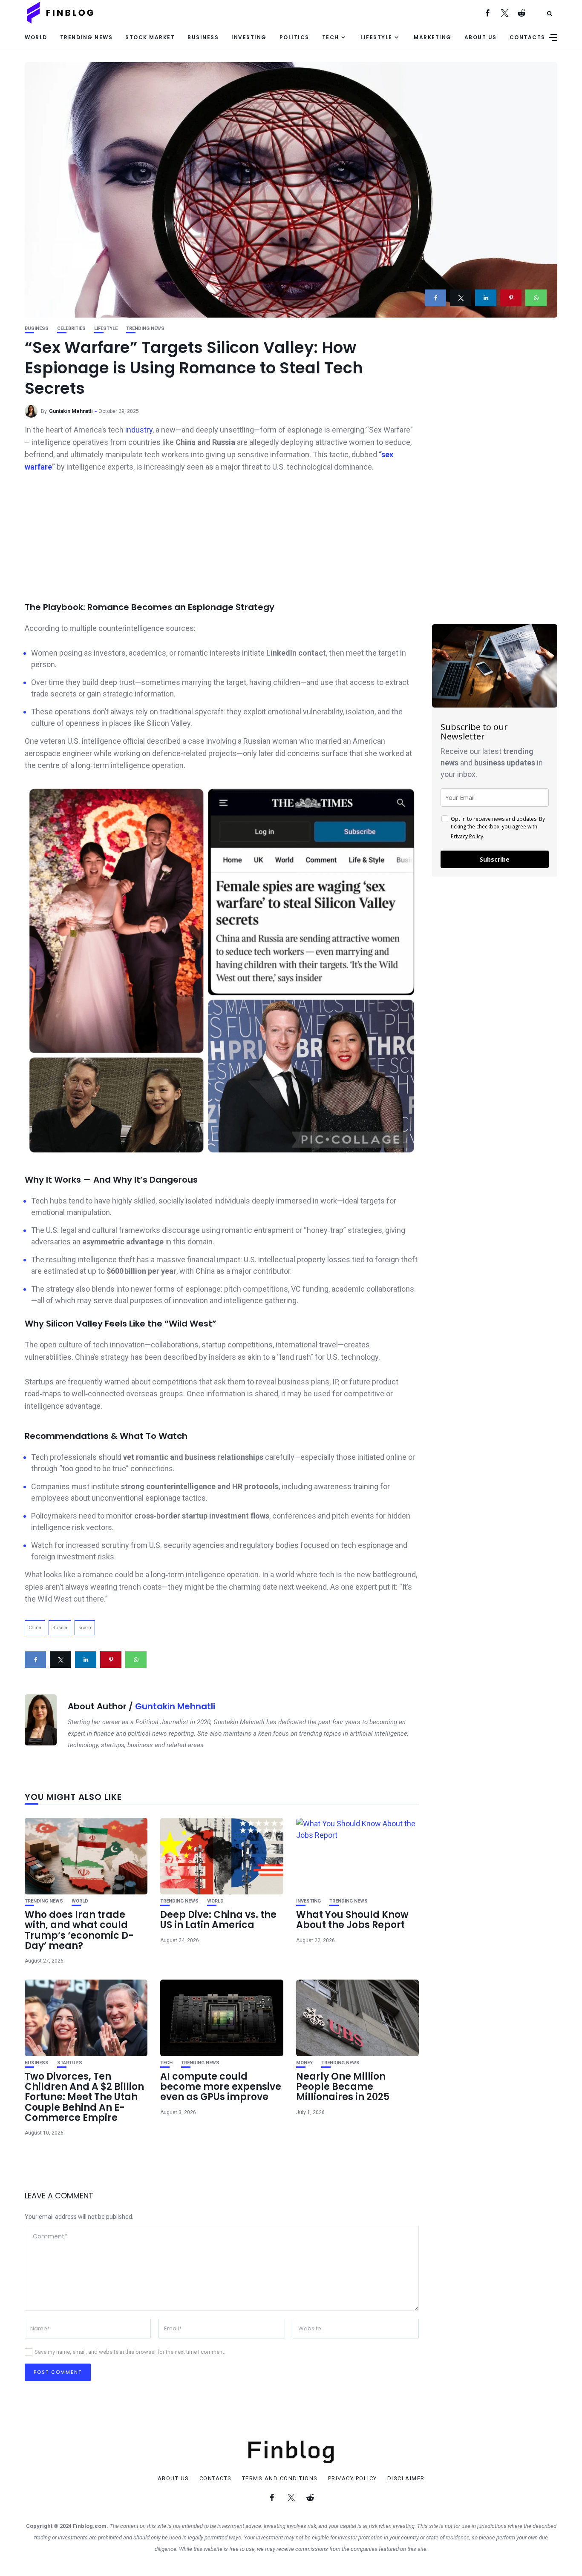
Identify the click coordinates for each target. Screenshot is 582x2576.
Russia (60, 1628)
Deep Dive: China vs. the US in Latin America (218, 1920)
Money (304, 2063)
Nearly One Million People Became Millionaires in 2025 (343, 2087)
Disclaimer (406, 2479)
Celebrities (71, 328)
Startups (70, 2063)
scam (85, 1628)
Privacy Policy (467, 836)
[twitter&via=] (461, 298)
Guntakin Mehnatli (71, 411)
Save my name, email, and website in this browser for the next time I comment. (130, 2352)
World (36, 37)
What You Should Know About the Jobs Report (352, 1920)
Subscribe (495, 859)
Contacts (527, 37)
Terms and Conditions (280, 2479)
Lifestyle (376, 37)
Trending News (86, 37)
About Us (481, 37)
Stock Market (150, 37)
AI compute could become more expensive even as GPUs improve (221, 2087)
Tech (331, 37)
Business (203, 37)
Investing (249, 37)
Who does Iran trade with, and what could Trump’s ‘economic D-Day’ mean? (79, 1930)
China (35, 1628)
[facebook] (435, 298)
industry (139, 430)
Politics (294, 37)
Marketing (433, 37)
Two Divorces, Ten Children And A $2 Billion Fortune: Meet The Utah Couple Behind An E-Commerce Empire (84, 2097)
